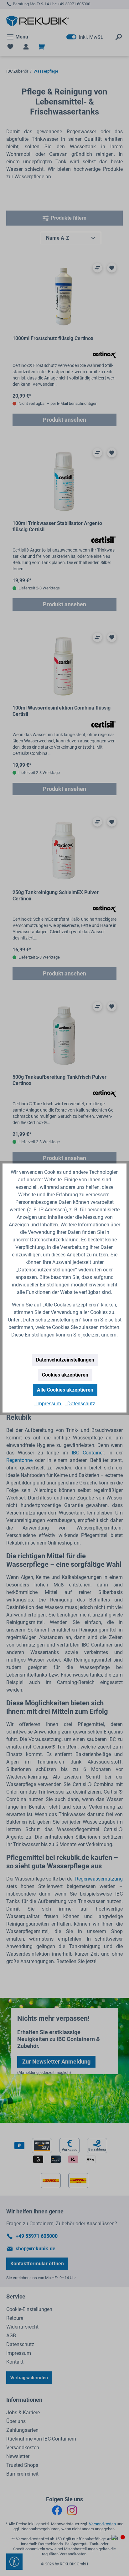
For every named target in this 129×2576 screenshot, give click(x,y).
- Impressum (48, 1404)
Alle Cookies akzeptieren (65, 1390)
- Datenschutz (80, 1404)
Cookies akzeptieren (65, 1375)
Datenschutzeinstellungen (65, 1360)
